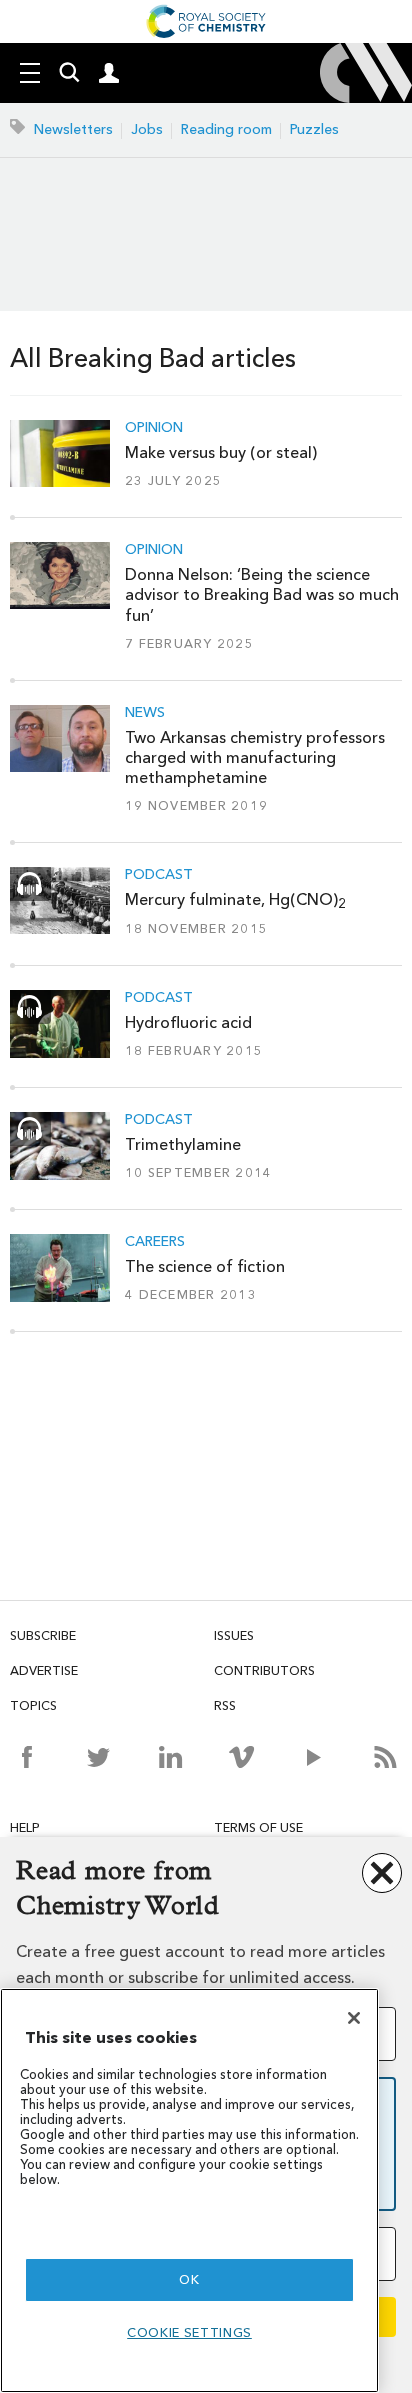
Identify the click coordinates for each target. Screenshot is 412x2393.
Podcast (159, 875)
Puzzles (314, 129)
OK (189, 2279)
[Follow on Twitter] (98, 1757)
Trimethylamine (183, 1144)
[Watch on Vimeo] (241, 1757)
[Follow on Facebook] (26, 1757)
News (145, 713)
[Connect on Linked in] (170, 1757)
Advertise (44, 1670)
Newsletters (73, 129)
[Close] (354, 2018)
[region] (189, 2190)
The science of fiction (205, 1266)
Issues (234, 1635)
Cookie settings (189, 2332)
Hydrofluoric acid (188, 1022)
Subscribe (43, 1635)
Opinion (154, 428)
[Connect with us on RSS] (385, 1757)
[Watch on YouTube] (313, 1757)
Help (25, 1827)
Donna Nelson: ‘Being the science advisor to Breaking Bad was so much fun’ (262, 595)
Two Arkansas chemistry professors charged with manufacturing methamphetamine (255, 758)
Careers (155, 1242)
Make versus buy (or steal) (221, 452)
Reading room (226, 129)
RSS (225, 1705)
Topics (33, 1705)
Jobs (147, 129)
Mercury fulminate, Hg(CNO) (235, 899)
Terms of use (258, 1827)
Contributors (264, 1670)
